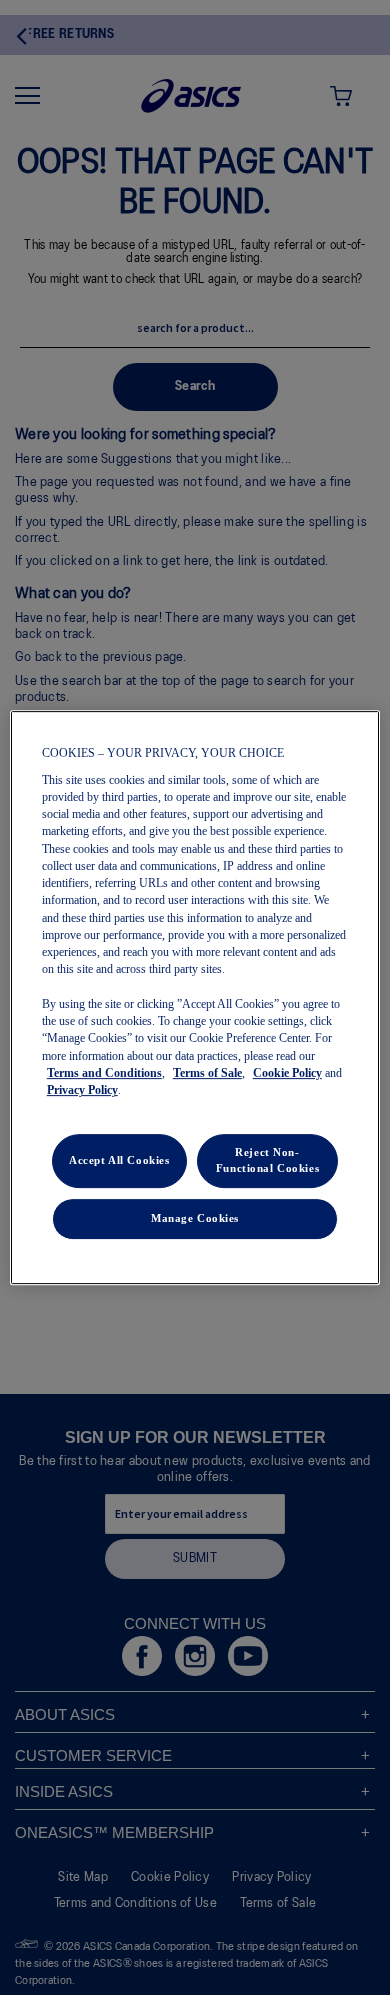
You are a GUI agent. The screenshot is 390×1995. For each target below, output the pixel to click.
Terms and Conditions (104, 1073)
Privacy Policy (82, 1090)
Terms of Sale (207, 1073)
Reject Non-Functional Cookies (267, 1161)
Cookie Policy (287, 1073)
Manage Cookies (195, 1218)
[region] (195, 998)
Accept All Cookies (119, 1161)
